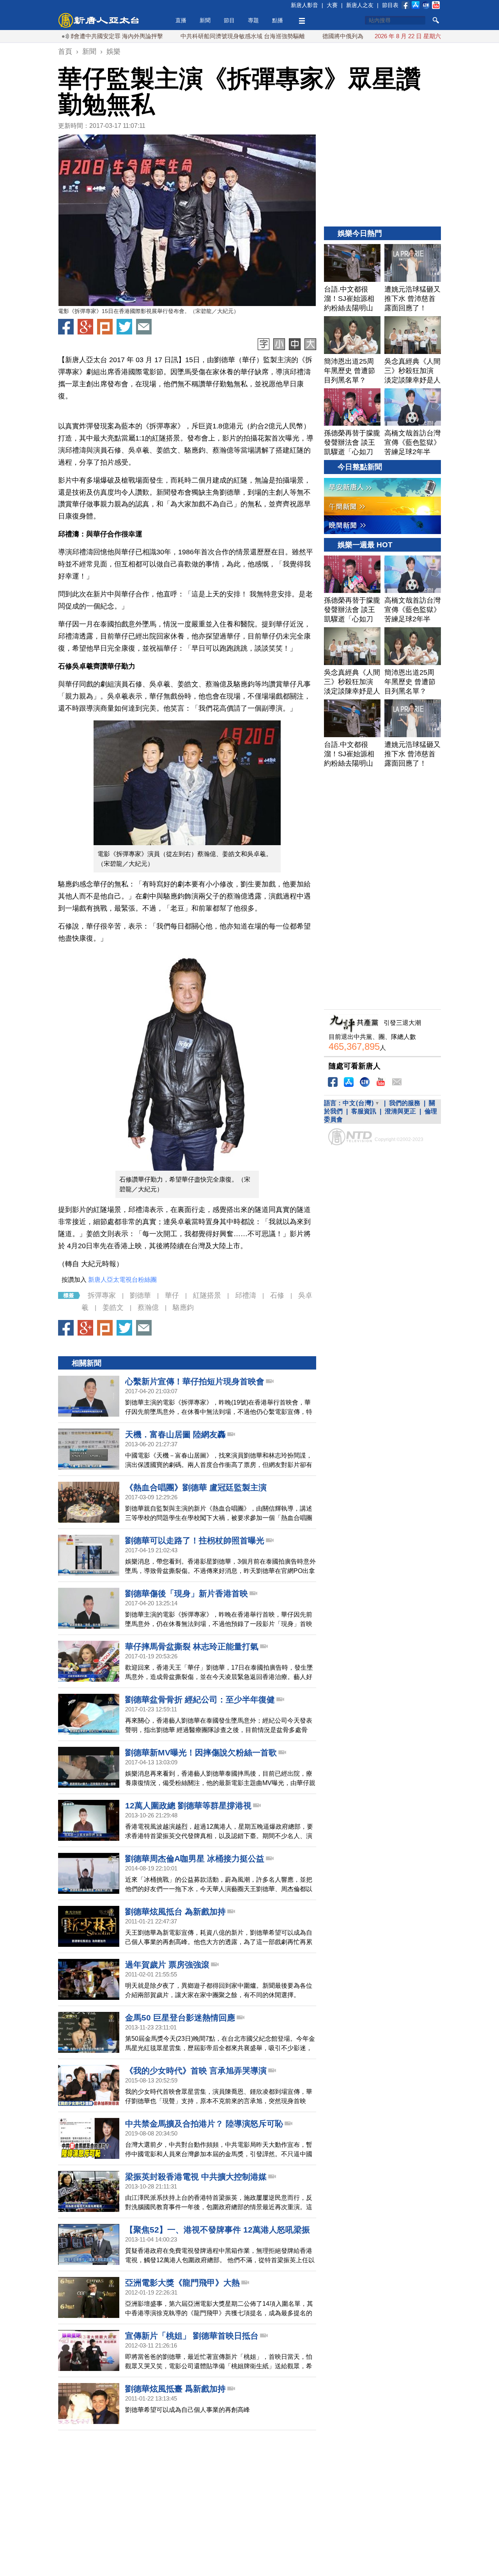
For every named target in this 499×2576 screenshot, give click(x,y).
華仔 (172, 1295)
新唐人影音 (304, 5)
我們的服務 (405, 1103)
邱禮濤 (246, 1295)
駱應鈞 (183, 1307)
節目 (229, 20)
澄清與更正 (400, 1111)
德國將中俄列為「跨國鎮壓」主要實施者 (322, 36)
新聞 (205, 20)
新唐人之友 (360, 5)
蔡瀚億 (148, 1307)
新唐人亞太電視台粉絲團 (122, 1280)
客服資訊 (364, 1111)
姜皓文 (113, 1307)
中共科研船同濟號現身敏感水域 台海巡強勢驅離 (189, 36)
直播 (181, 20)
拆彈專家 (102, 1295)
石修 (277, 1295)
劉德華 (140, 1295)
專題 (253, 20)
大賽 (332, 5)
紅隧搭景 (207, 1295)
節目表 (390, 5)
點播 (278, 20)
